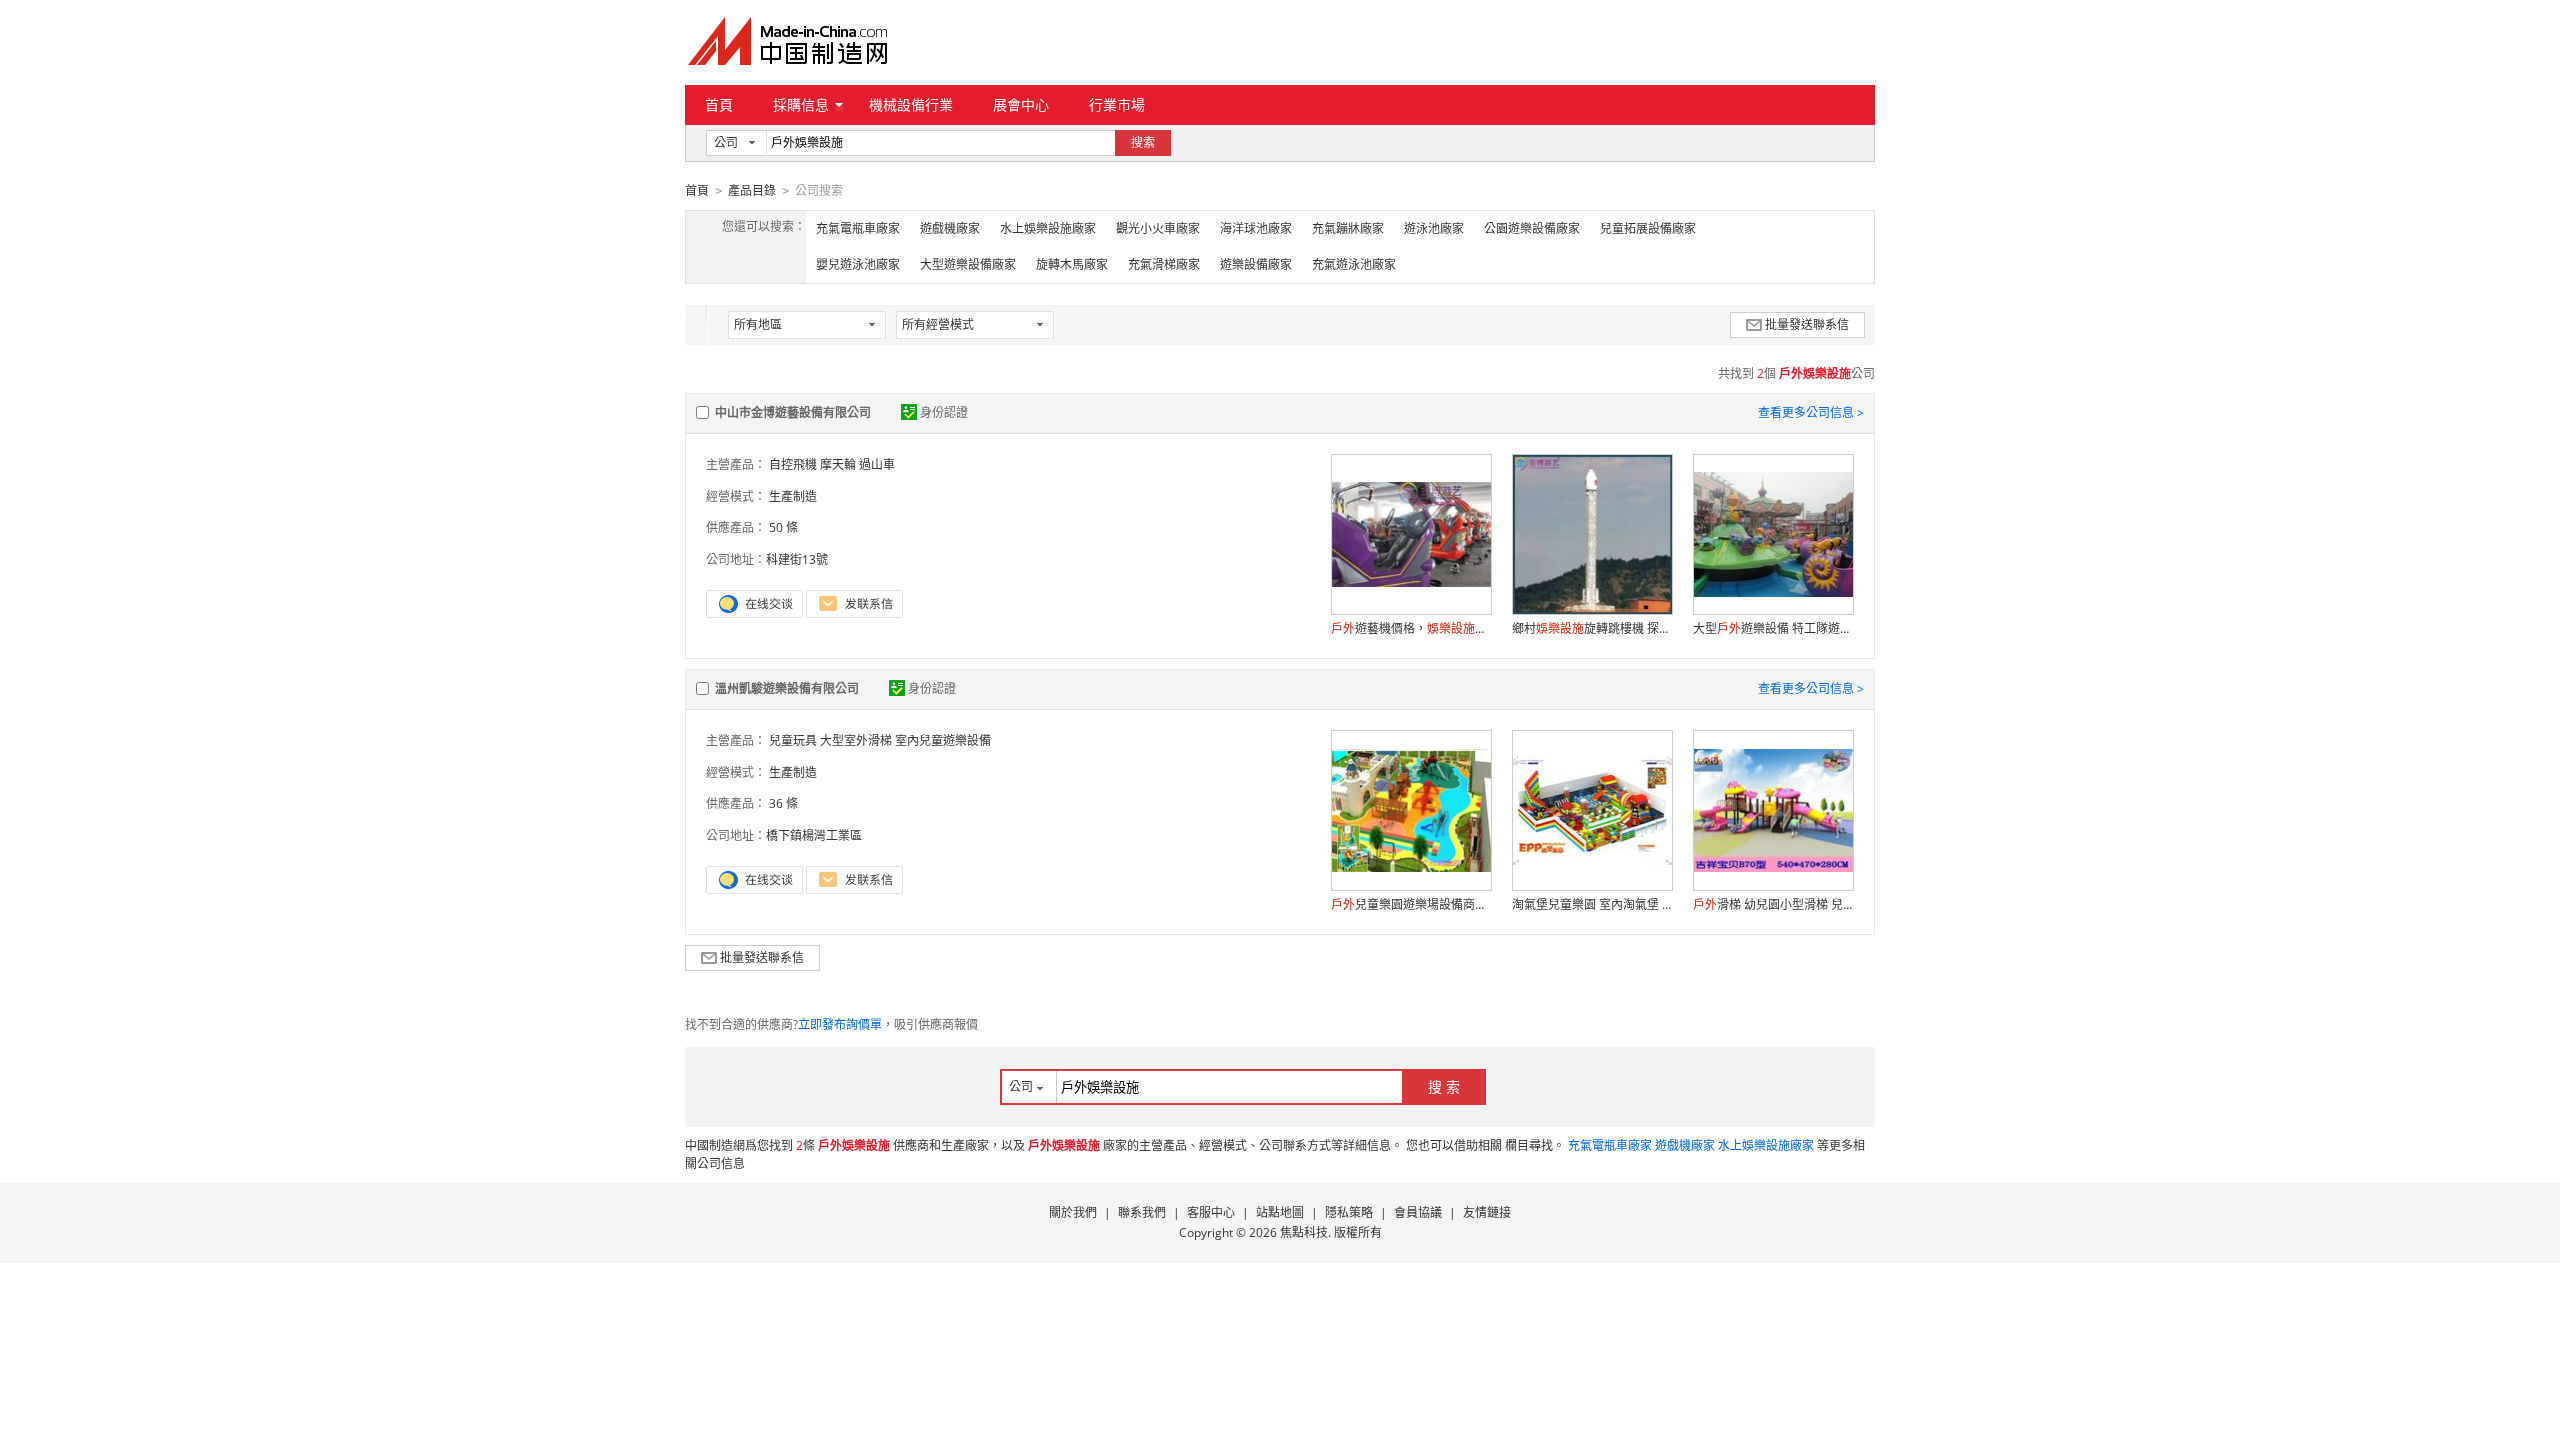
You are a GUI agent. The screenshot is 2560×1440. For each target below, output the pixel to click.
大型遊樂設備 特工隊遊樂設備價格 (1773, 628)
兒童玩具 (793, 740)
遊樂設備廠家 (1256, 264)
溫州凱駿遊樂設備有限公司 (787, 688)
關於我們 (1073, 1212)
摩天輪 (838, 464)
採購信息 (801, 104)
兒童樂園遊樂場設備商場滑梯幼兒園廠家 (1411, 904)
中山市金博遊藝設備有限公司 (793, 412)
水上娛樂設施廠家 (1048, 228)
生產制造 (793, 496)
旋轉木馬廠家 (1072, 264)
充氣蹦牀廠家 (1348, 228)
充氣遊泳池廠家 (1354, 264)
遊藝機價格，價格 (1411, 628)
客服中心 (1211, 1212)
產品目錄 (752, 190)
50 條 (783, 527)
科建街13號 (797, 559)
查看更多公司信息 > (1811, 412)
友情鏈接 (1487, 1212)
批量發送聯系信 (1807, 324)
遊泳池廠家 (1434, 228)
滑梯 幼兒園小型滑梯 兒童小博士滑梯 (1773, 904)
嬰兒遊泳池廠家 (858, 264)
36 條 (783, 803)
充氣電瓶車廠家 (858, 228)
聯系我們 (1142, 1212)
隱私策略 (1349, 1212)
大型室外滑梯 (856, 740)
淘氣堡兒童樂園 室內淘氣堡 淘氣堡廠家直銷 (1592, 904)
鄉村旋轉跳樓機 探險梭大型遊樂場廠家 (1592, 628)
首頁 (719, 104)
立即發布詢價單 (840, 1024)
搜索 (1143, 142)
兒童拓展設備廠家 (1648, 228)
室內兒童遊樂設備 (943, 740)
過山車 (877, 464)
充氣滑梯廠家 (1164, 264)
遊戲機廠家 (950, 228)
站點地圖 (1280, 1212)
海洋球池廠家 (1256, 228)
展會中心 (1021, 104)
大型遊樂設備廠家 (968, 264)
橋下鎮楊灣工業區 (814, 835)
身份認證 (944, 412)
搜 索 (1444, 1086)
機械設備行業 (911, 104)
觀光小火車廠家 (1158, 228)
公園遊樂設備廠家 (1532, 228)
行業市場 (1117, 104)
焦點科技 (1304, 1232)
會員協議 (1418, 1212)
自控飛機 (793, 464)
